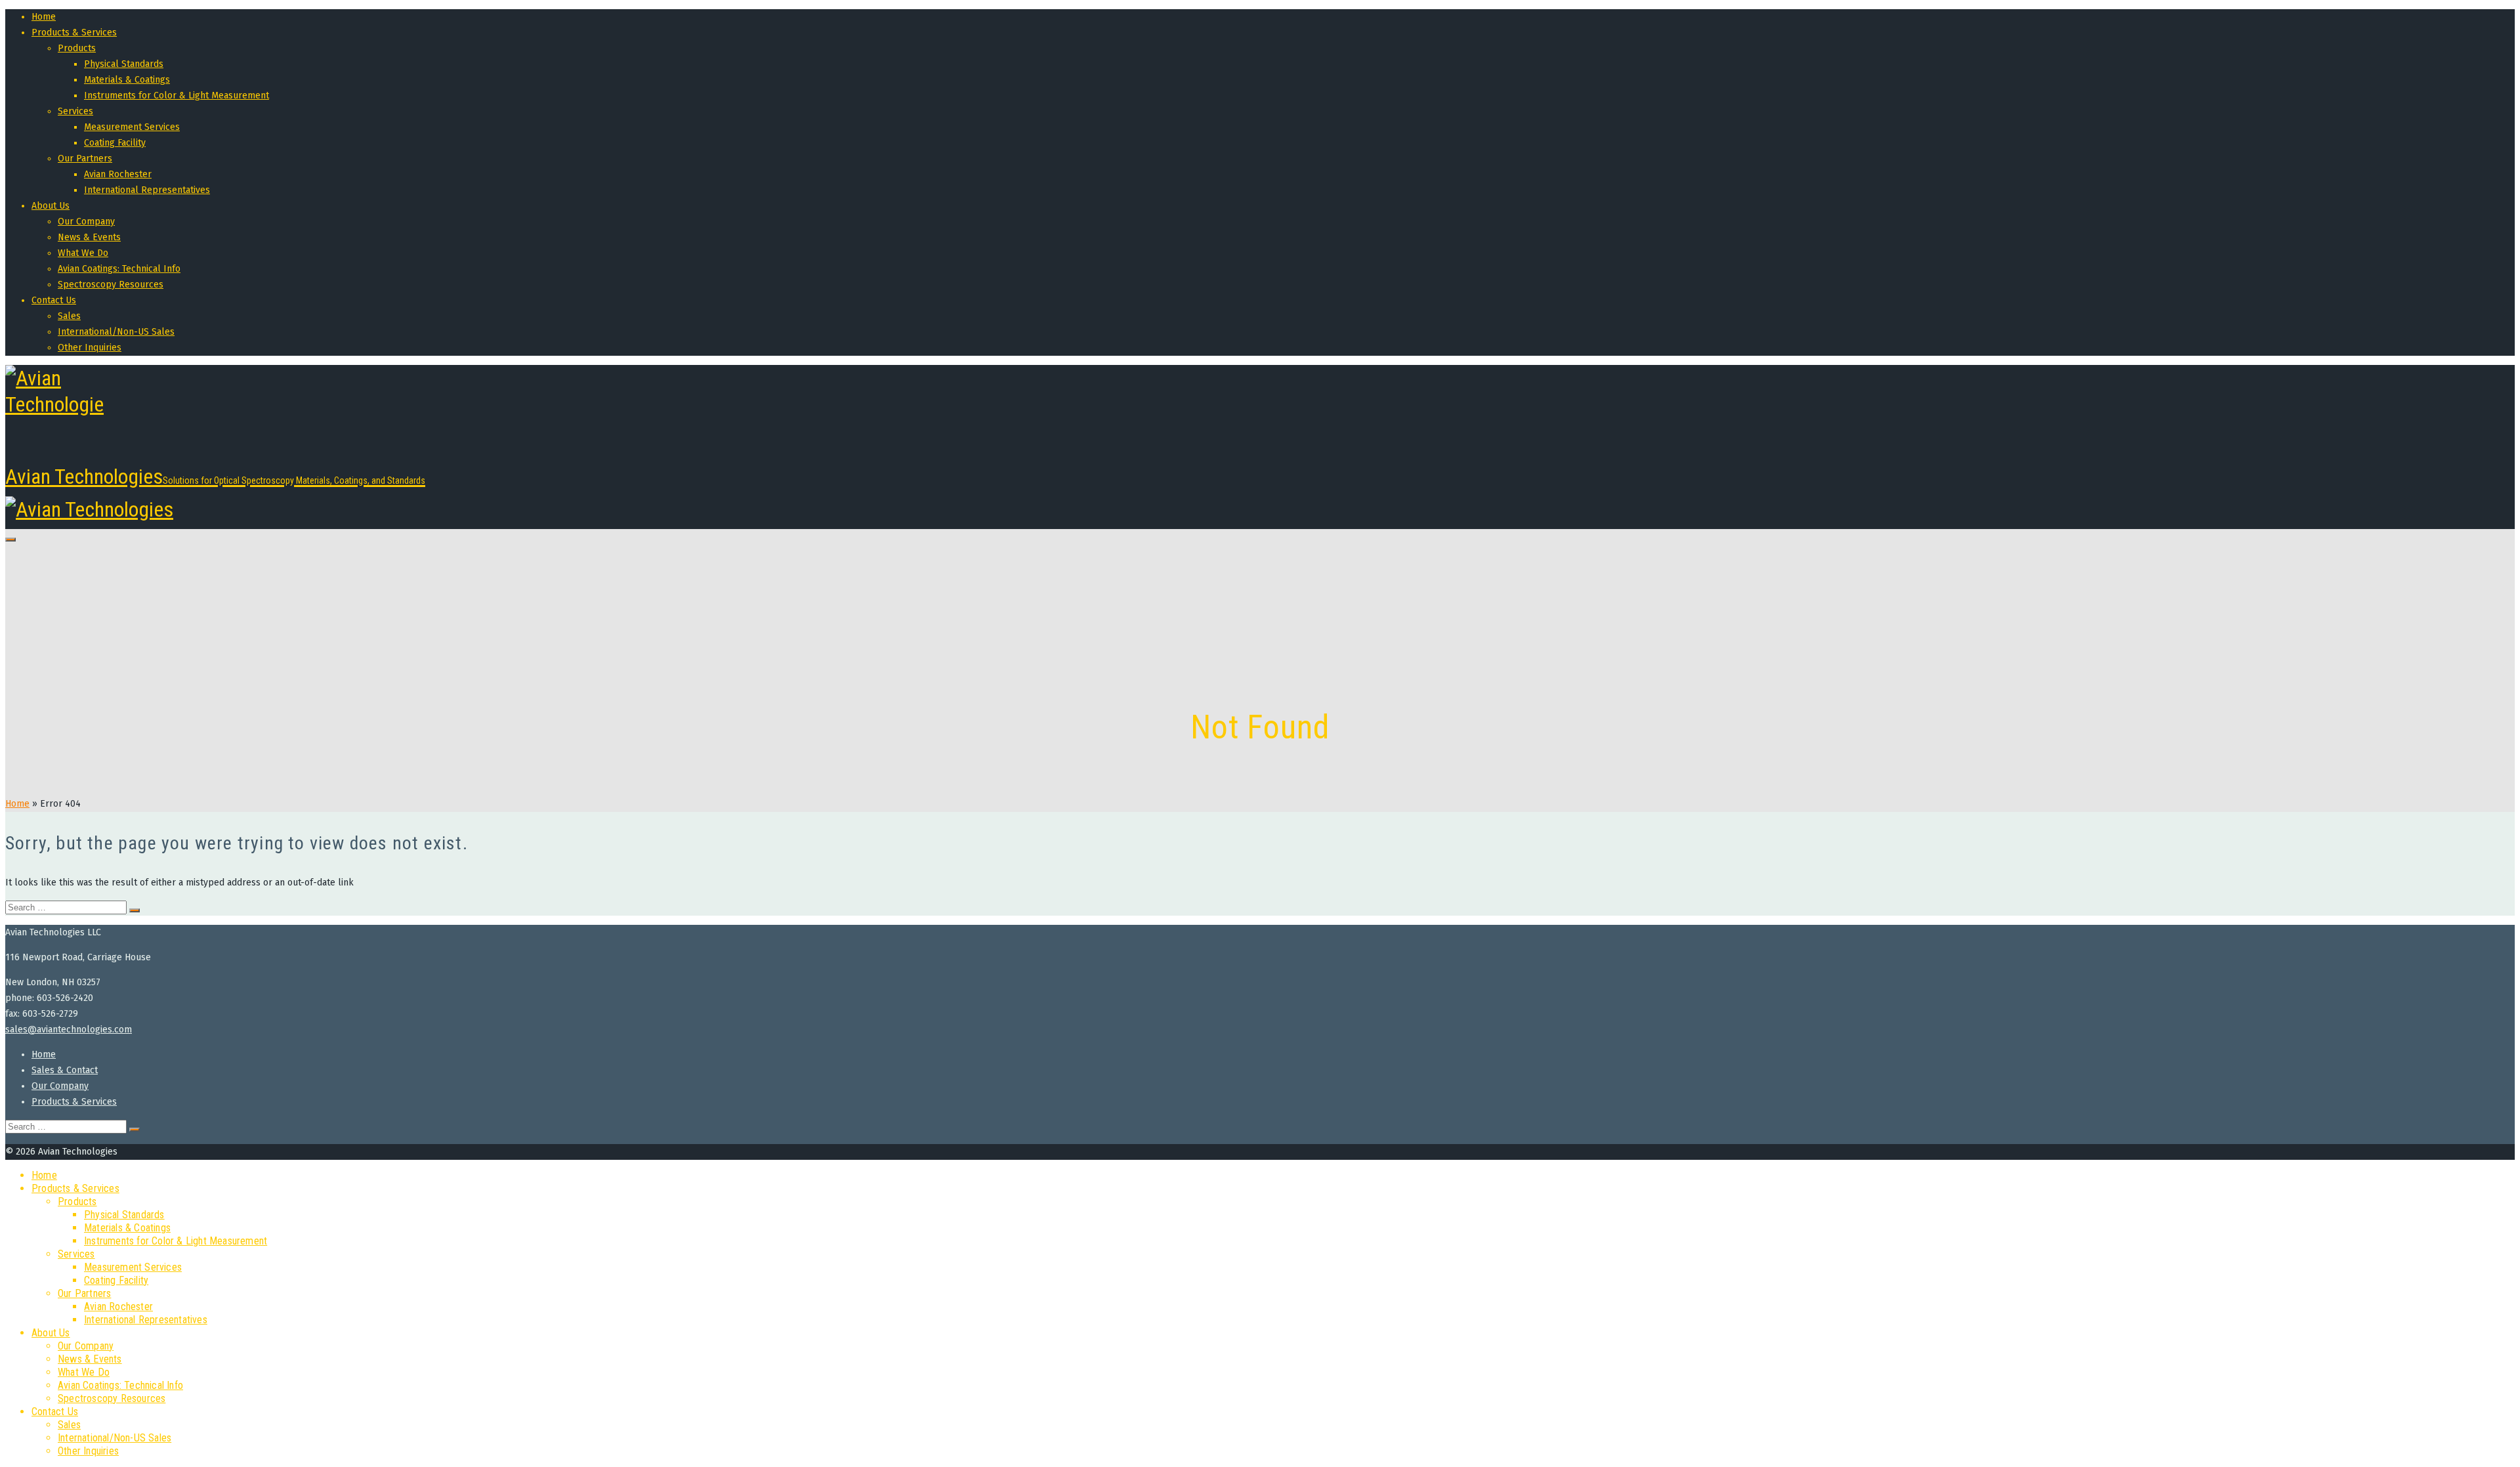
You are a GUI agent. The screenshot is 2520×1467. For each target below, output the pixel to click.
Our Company (86, 222)
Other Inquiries (90, 348)
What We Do (83, 253)
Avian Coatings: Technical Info (119, 269)
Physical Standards (124, 64)
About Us (51, 206)
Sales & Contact (65, 1070)
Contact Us (54, 300)
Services (75, 111)
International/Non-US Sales (116, 332)
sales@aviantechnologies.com (69, 1030)
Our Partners (85, 159)
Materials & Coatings (127, 80)
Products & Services (74, 32)
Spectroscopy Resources (111, 285)
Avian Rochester (118, 174)
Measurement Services (132, 127)
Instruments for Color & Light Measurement (177, 96)
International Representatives (147, 190)
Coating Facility (115, 143)
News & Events (89, 237)
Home (44, 17)
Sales (69, 316)
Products (77, 48)
